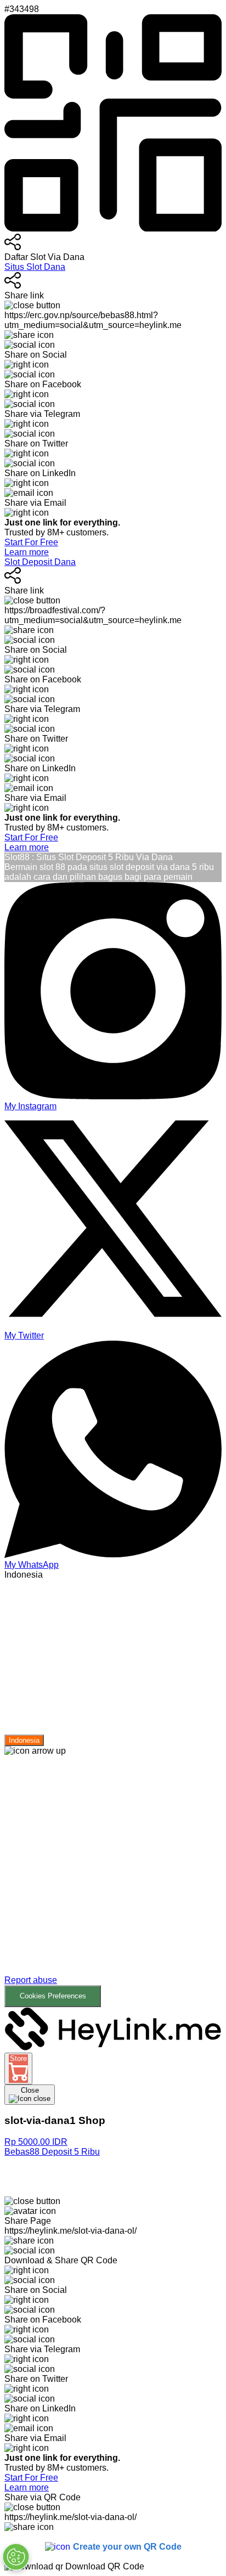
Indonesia (24, 1740)
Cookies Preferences (53, 1996)
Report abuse (31, 1980)
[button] (113, 1882)
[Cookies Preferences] (16, 2557)
